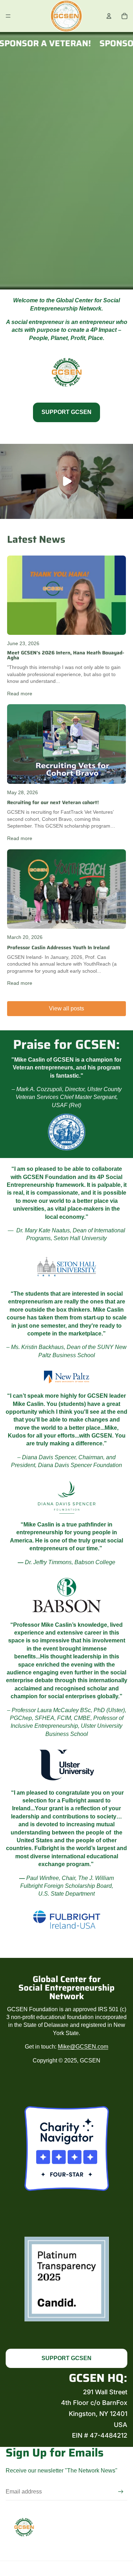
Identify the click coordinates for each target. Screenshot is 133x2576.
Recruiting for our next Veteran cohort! (53, 802)
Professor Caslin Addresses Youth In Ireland (58, 947)
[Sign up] (121, 2492)
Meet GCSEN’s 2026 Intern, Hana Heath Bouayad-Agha (66, 655)
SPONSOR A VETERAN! (51, 43)
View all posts (66, 1008)
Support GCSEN (66, 412)
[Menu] (8, 16)
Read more (20, 694)
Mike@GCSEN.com (83, 2047)
